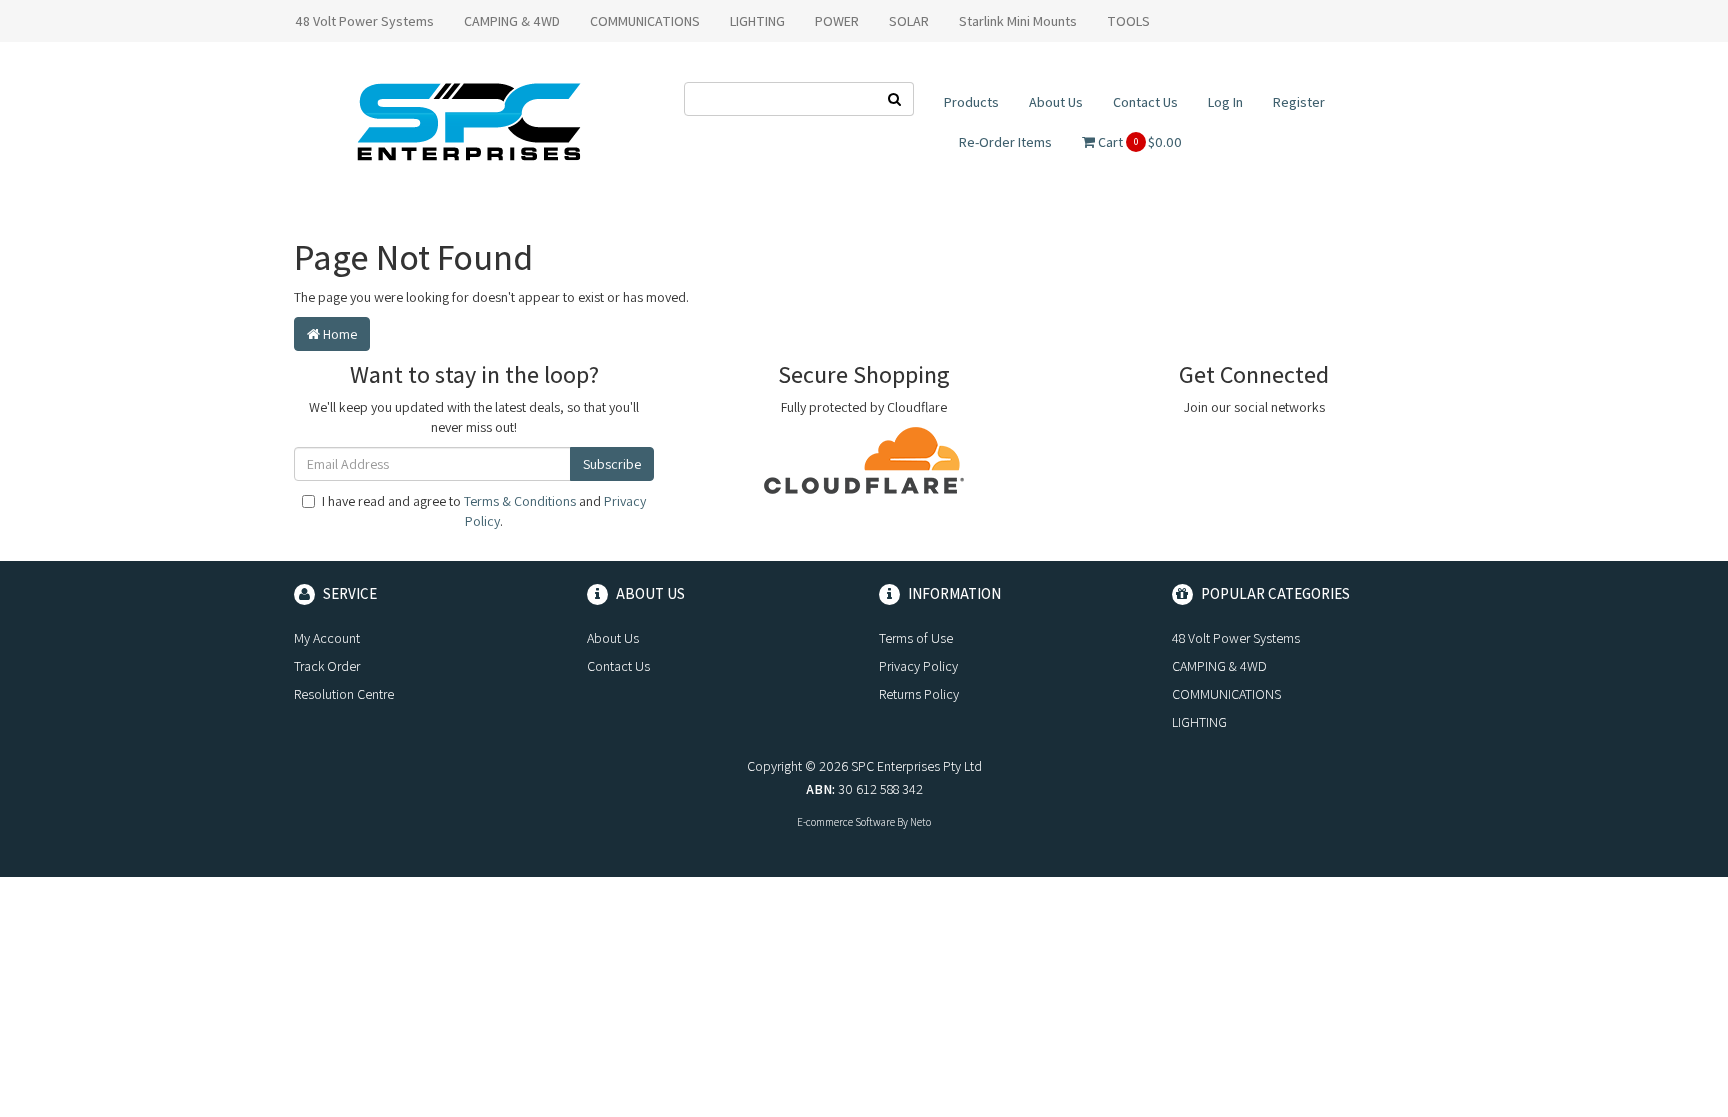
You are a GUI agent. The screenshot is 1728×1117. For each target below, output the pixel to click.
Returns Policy (919, 694)
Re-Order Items (1005, 142)
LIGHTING (757, 21)
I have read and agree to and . (484, 511)
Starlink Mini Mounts (1018, 21)
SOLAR (909, 21)
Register (1299, 102)
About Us (1056, 102)
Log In (1225, 102)
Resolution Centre (344, 694)
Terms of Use (916, 638)
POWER (837, 21)
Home (338, 334)
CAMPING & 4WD (512, 21)
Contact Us (1145, 102)
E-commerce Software (846, 822)
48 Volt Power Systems (364, 21)
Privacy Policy (918, 666)
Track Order (327, 666)
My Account (327, 638)
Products (971, 102)
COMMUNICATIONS (645, 21)
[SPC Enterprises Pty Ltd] (469, 121)
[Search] (895, 99)
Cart (1138, 142)
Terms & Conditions (520, 501)
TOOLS (1128, 21)
